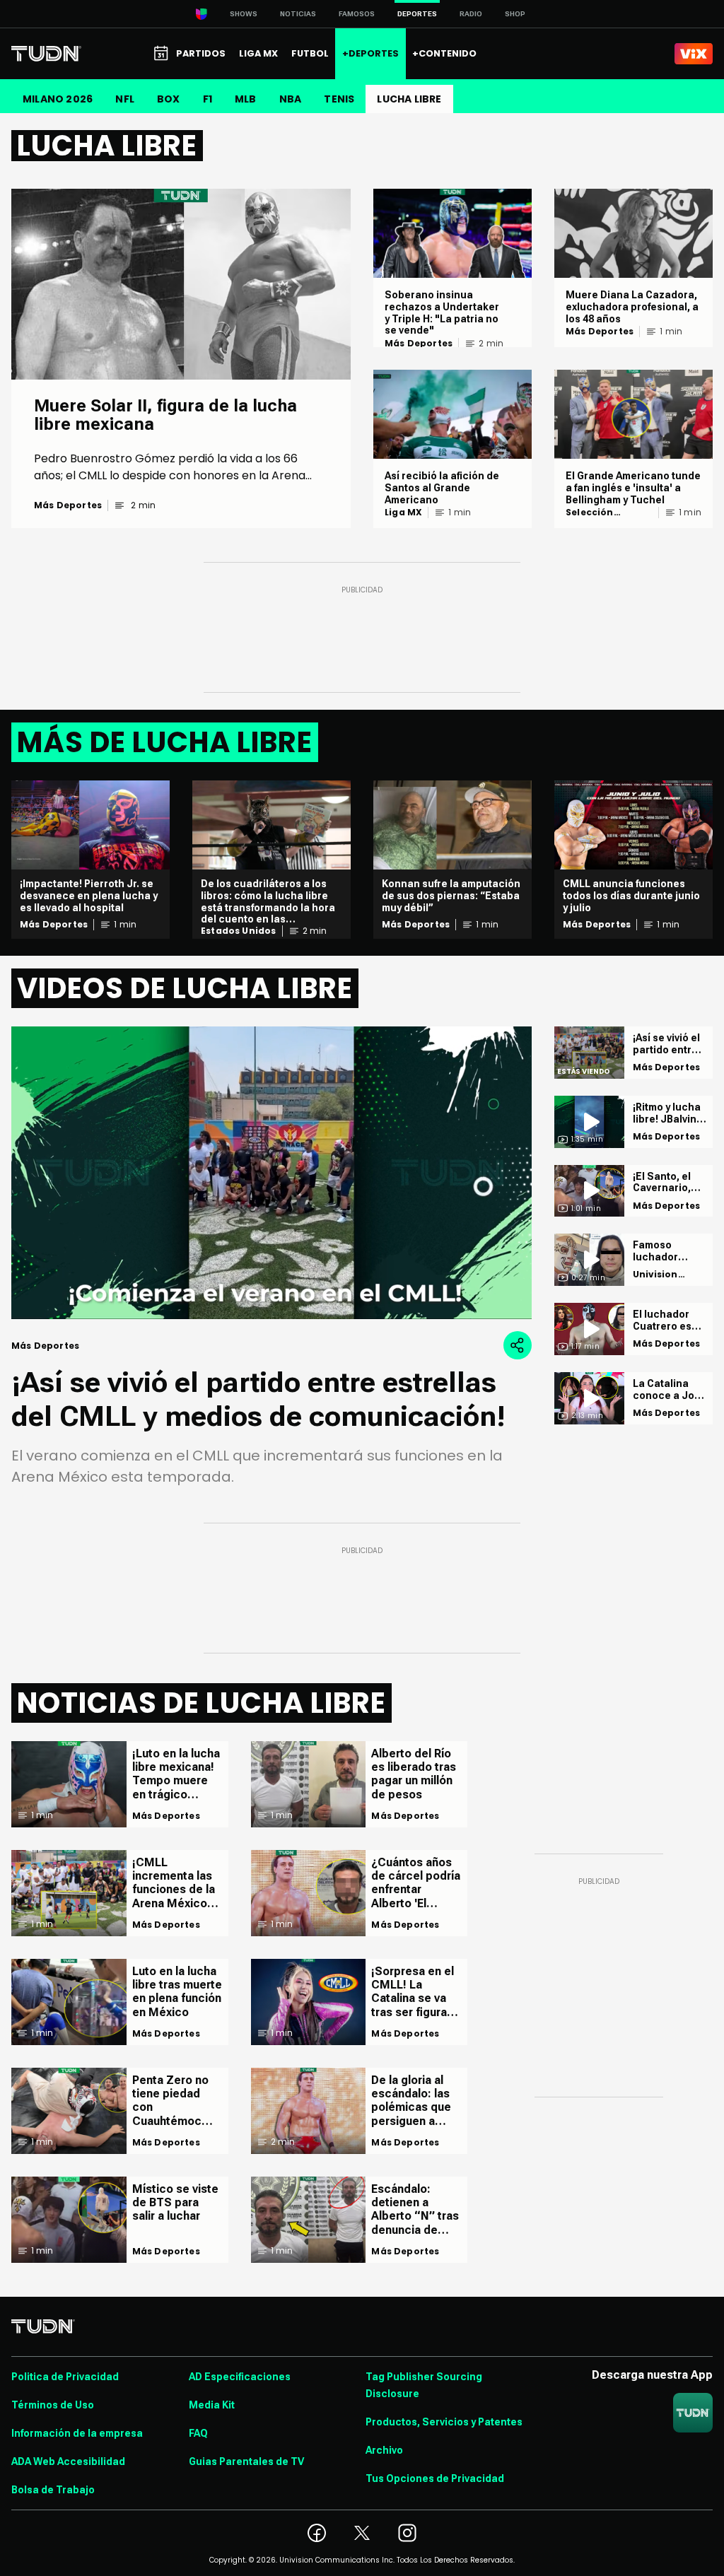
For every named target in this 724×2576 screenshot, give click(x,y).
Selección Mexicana (590, 513)
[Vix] (694, 54)
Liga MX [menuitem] (258, 53)
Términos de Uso (53, 2405)
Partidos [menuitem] (201, 53)
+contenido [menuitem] (444, 53)
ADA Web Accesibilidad (68, 2461)
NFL (125, 99)
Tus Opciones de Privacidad (435, 2478)
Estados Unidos (239, 931)
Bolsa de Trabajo (53, 2490)
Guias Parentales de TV (246, 2461)
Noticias (298, 14)
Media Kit (212, 2405)
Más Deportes (68, 505)
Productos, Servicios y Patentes (444, 2422)
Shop (515, 14)
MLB (246, 99)
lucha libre (409, 99)
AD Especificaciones (240, 2377)
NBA (291, 99)
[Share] (518, 1345)
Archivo (384, 2450)
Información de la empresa (77, 2433)
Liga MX (403, 513)
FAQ (198, 2433)
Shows (244, 14)
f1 (208, 99)
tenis (339, 99)
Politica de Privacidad (65, 2377)
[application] (271, 1173)
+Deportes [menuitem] (370, 53)
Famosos (357, 14)
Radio (471, 14)
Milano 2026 (58, 99)
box (169, 99)
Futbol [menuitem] (310, 53)
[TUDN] (46, 54)
